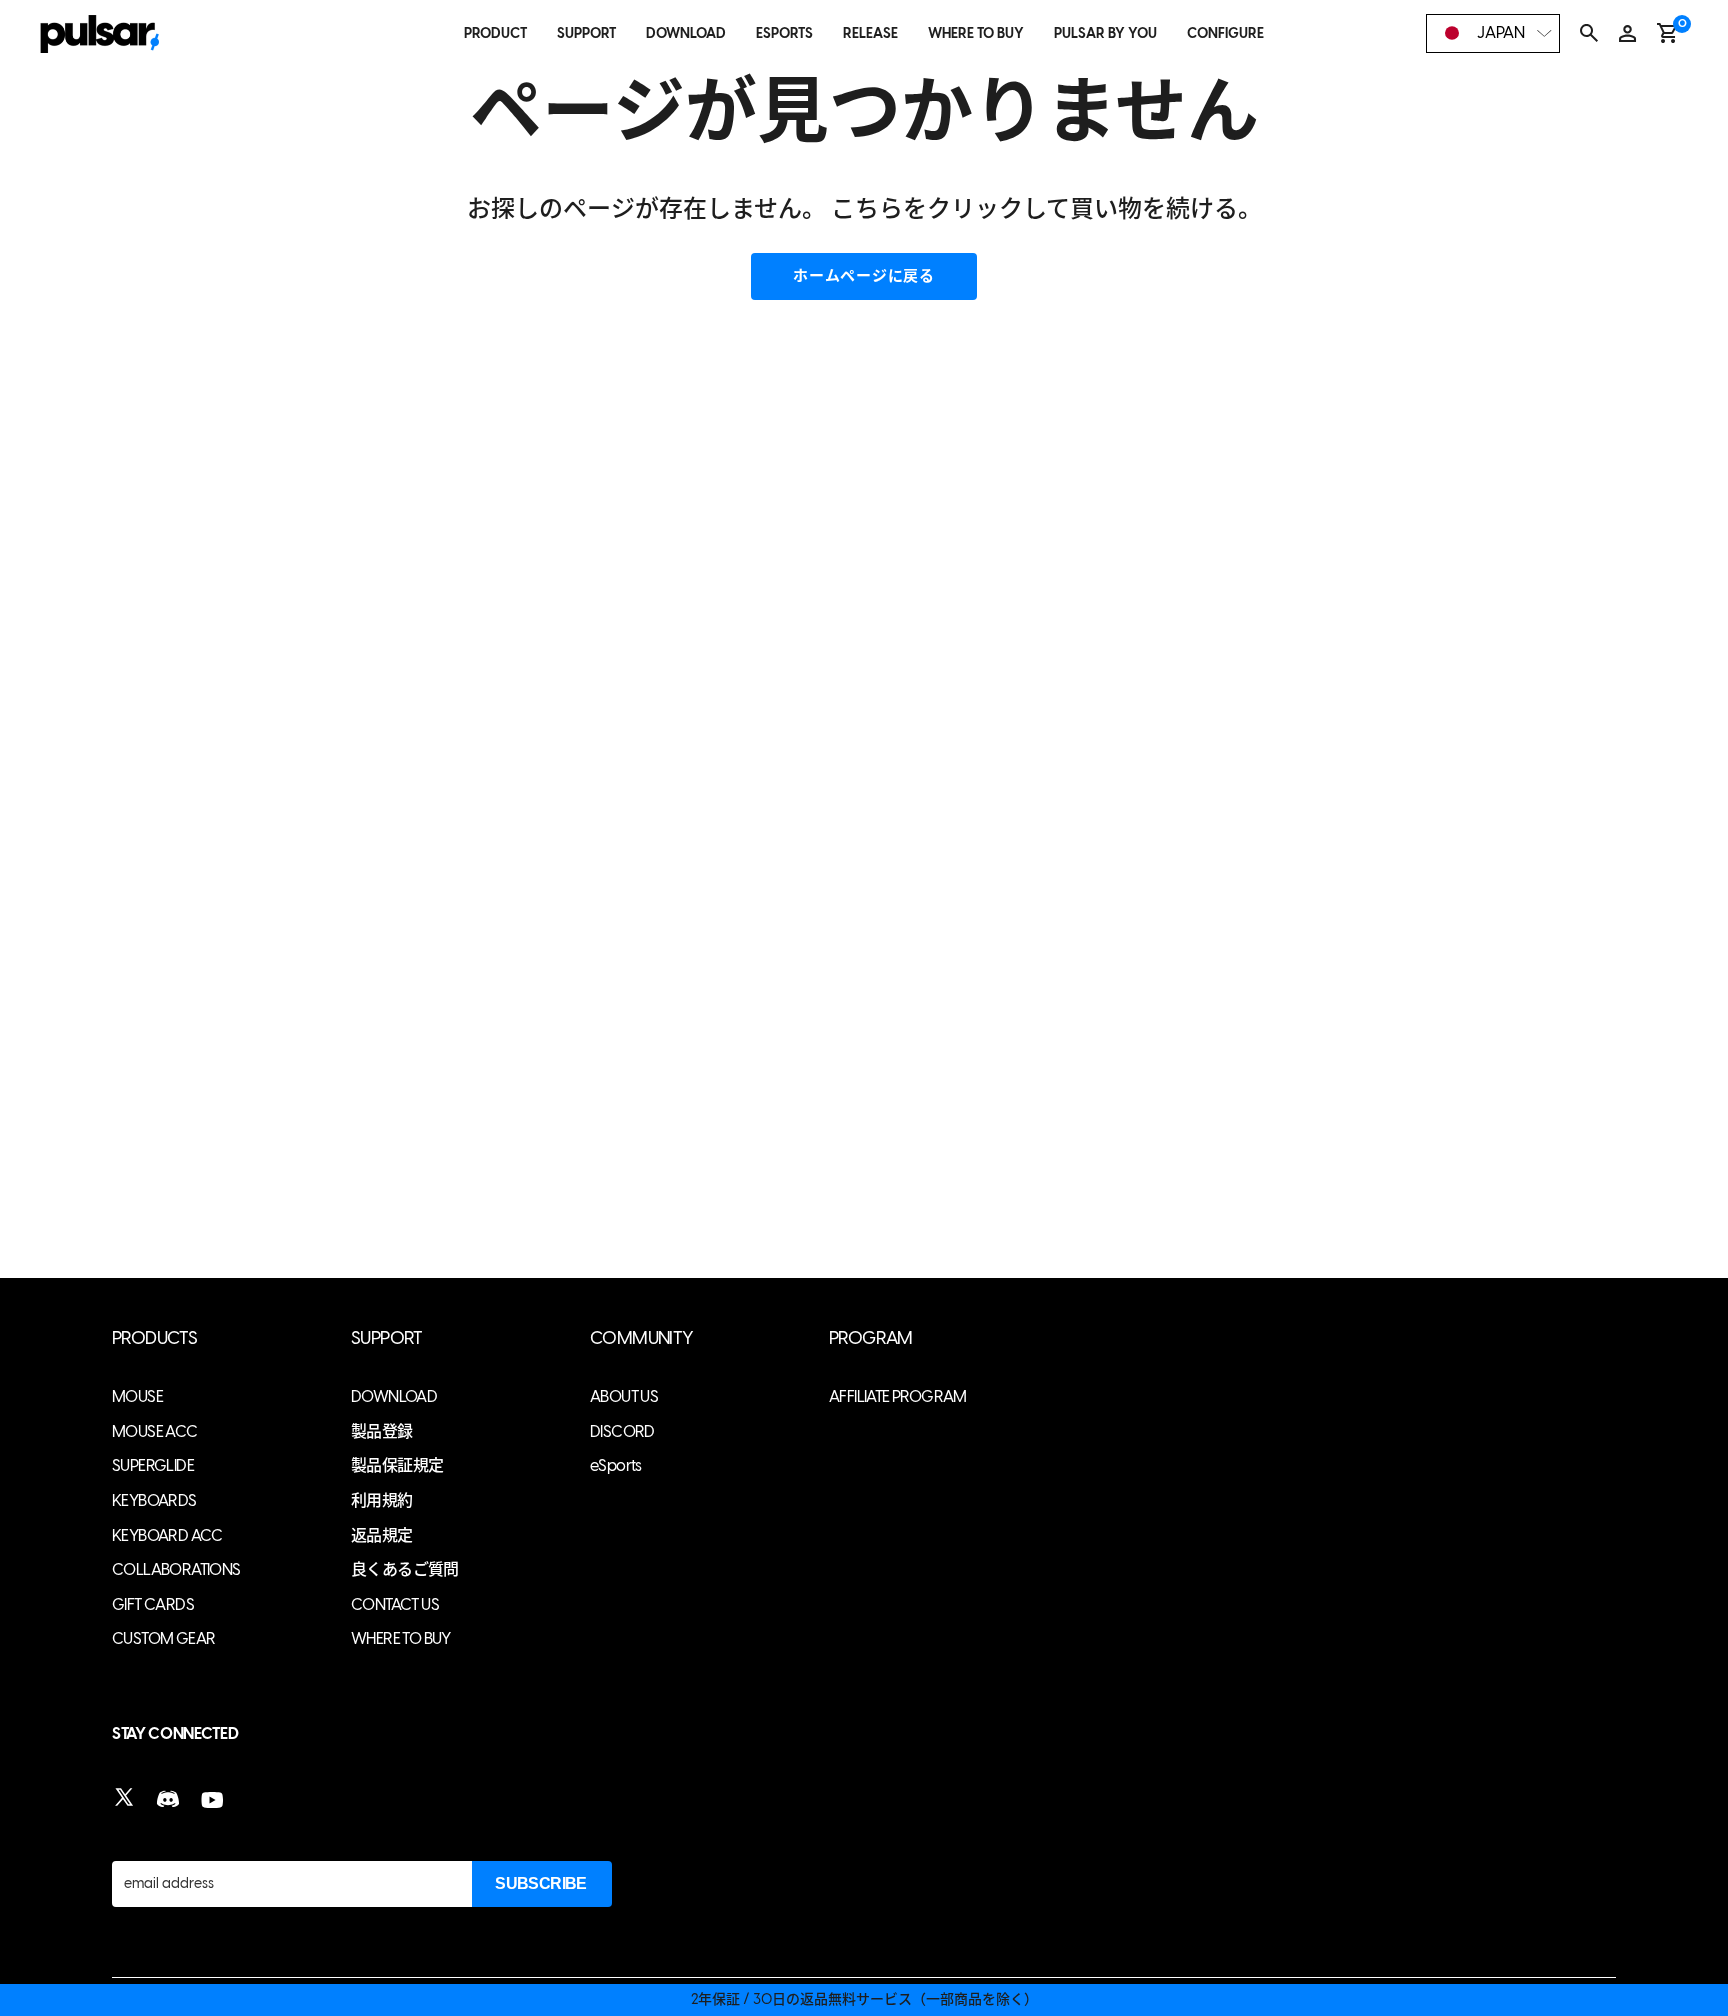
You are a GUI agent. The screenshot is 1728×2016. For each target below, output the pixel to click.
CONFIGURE (1225, 33)
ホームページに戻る (864, 276)
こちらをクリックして (950, 208)
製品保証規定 (397, 1465)
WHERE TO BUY (976, 33)
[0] (1667, 33)
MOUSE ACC (155, 1431)
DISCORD (622, 1431)
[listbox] (1493, 33)
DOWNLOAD (686, 33)
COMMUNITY (642, 1338)
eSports (616, 1465)
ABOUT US (624, 1396)
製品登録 (382, 1431)
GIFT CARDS (153, 1604)
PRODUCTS (154, 1338)
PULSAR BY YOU (1105, 33)
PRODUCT (495, 33)
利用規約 (382, 1500)
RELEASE (870, 33)
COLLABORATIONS (176, 1569)
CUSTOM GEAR (163, 1638)
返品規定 (382, 1535)
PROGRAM (871, 1338)
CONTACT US (395, 1604)
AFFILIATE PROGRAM (898, 1396)
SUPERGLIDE (153, 1465)
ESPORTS (784, 33)
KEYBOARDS (154, 1500)
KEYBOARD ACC (167, 1535)
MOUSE (137, 1396)
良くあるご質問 (405, 1569)
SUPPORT (586, 33)
